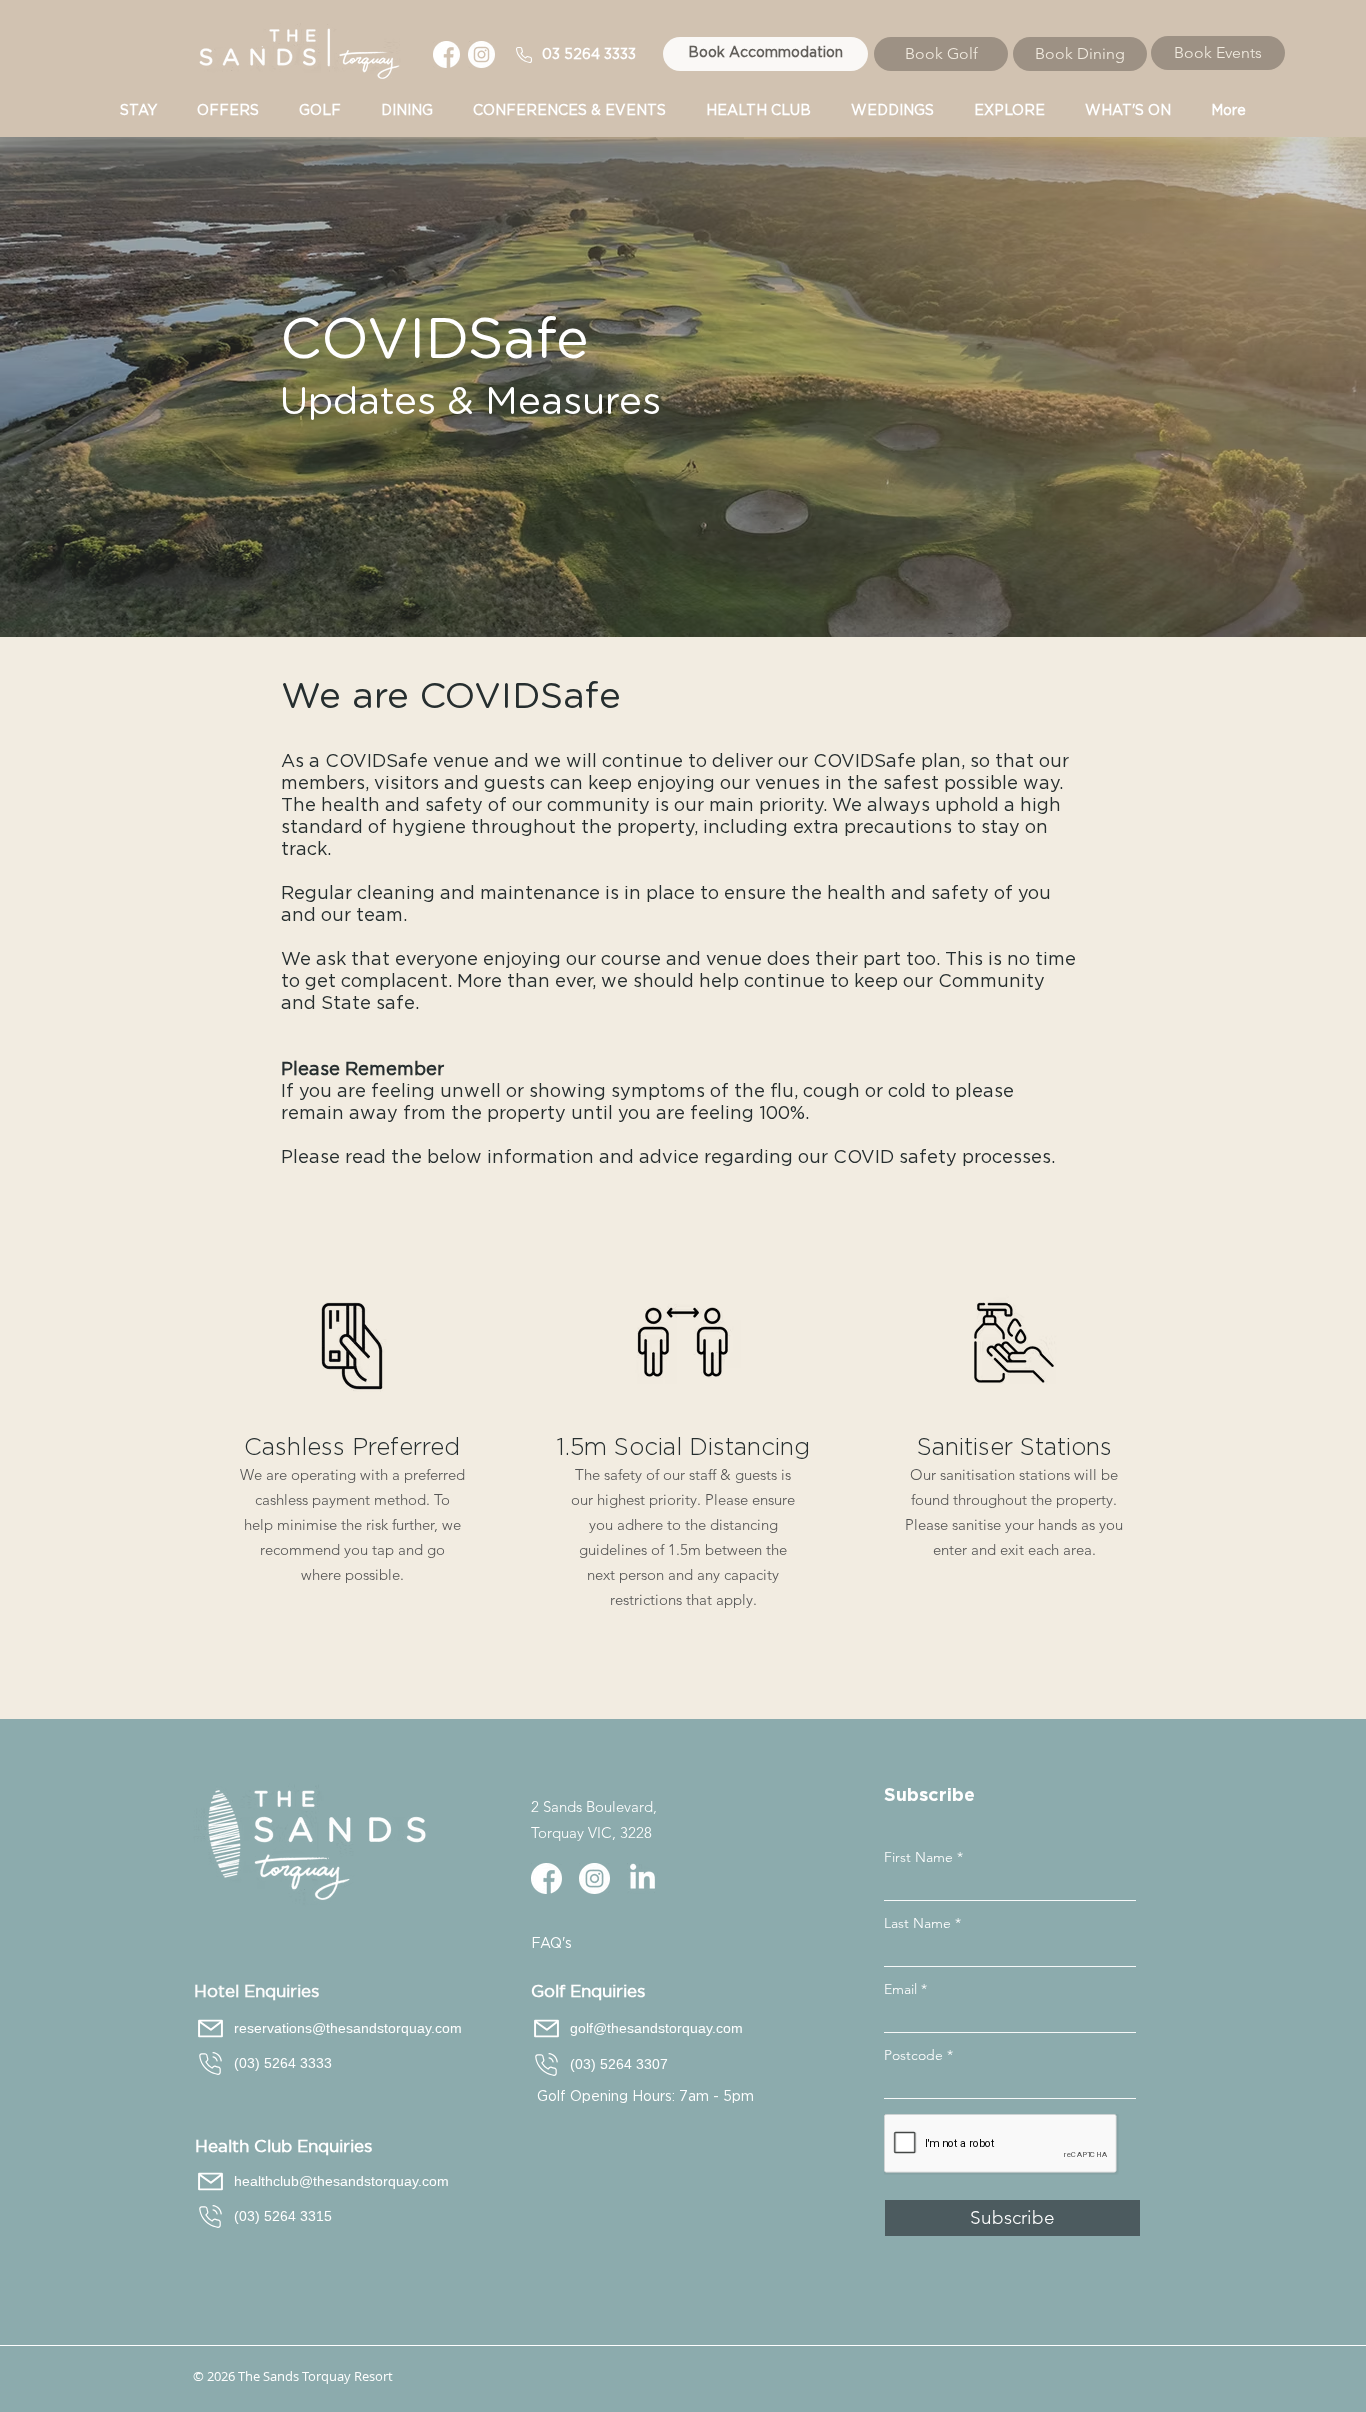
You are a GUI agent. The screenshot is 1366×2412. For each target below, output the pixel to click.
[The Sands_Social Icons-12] (446, 54)
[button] (569, 111)
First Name (918, 1857)
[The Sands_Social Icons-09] (481, 54)
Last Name (917, 1923)
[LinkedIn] (642, 1878)
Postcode (913, 2055)
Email (900, 1989)
